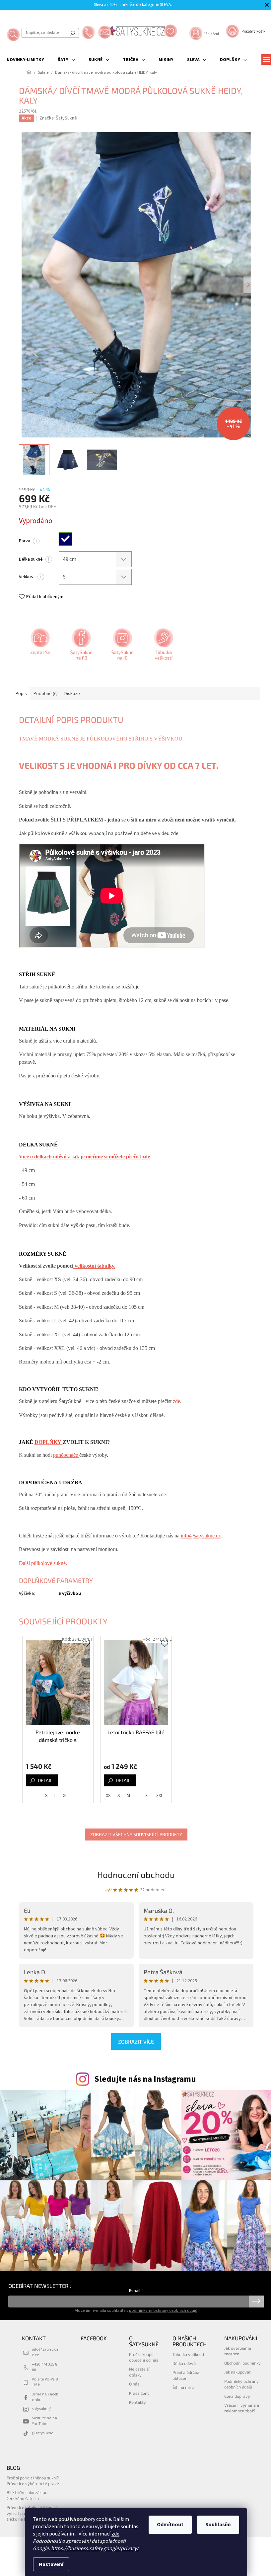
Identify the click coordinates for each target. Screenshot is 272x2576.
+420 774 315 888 (44, 2367)
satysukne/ (41, 2409)
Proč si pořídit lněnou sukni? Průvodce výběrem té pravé (33, 2481)
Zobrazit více (136, 2041)
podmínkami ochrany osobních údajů (163, 2310)
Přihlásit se (256, 2302)
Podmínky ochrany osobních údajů (241, 2384)
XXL (160, 1796)
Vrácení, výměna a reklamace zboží (242, 2408)
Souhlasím (218, 2525)
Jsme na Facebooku (45, 2397)
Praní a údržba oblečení (186, 2375)
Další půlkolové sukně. (43, 1563)
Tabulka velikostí (188, 2354)
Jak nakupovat (238, 2372)
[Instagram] (122, 647)
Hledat (73, 33)
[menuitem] (25, 60)
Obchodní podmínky (242, 2363)
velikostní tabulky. (94, 1266)
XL (65, 1796)
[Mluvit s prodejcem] (39, 647)
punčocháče (66, 1455)
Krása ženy (139, 2393)
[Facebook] (81, 647)
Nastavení (51, 2564)
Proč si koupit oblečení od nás (144, 2357)
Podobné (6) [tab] (46, 694)
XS (108, 1796)
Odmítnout (170, 2525)
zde (115, 2534)
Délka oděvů (184, 2363)
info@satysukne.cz (201, 1536)
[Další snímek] (248, 285)
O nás (134, 2384)
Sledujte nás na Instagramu (145, 2079)
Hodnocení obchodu (136, 1874)
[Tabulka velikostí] (163, 647)
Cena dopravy (237, 2396)
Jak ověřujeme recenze (238, 2351)
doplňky (49, 1442)
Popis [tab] (21, 694)
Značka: (58, 118)
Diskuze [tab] (72, 694)
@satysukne (42, 2433)
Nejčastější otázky (139, 2372)
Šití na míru (183, 2387)
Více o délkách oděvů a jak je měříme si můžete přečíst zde (84, 1157)
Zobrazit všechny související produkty (136, 1834)
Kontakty (137, 2402)
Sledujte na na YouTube (44, 2421)
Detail (45, 1780)
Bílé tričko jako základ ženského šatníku (27, 2495)
